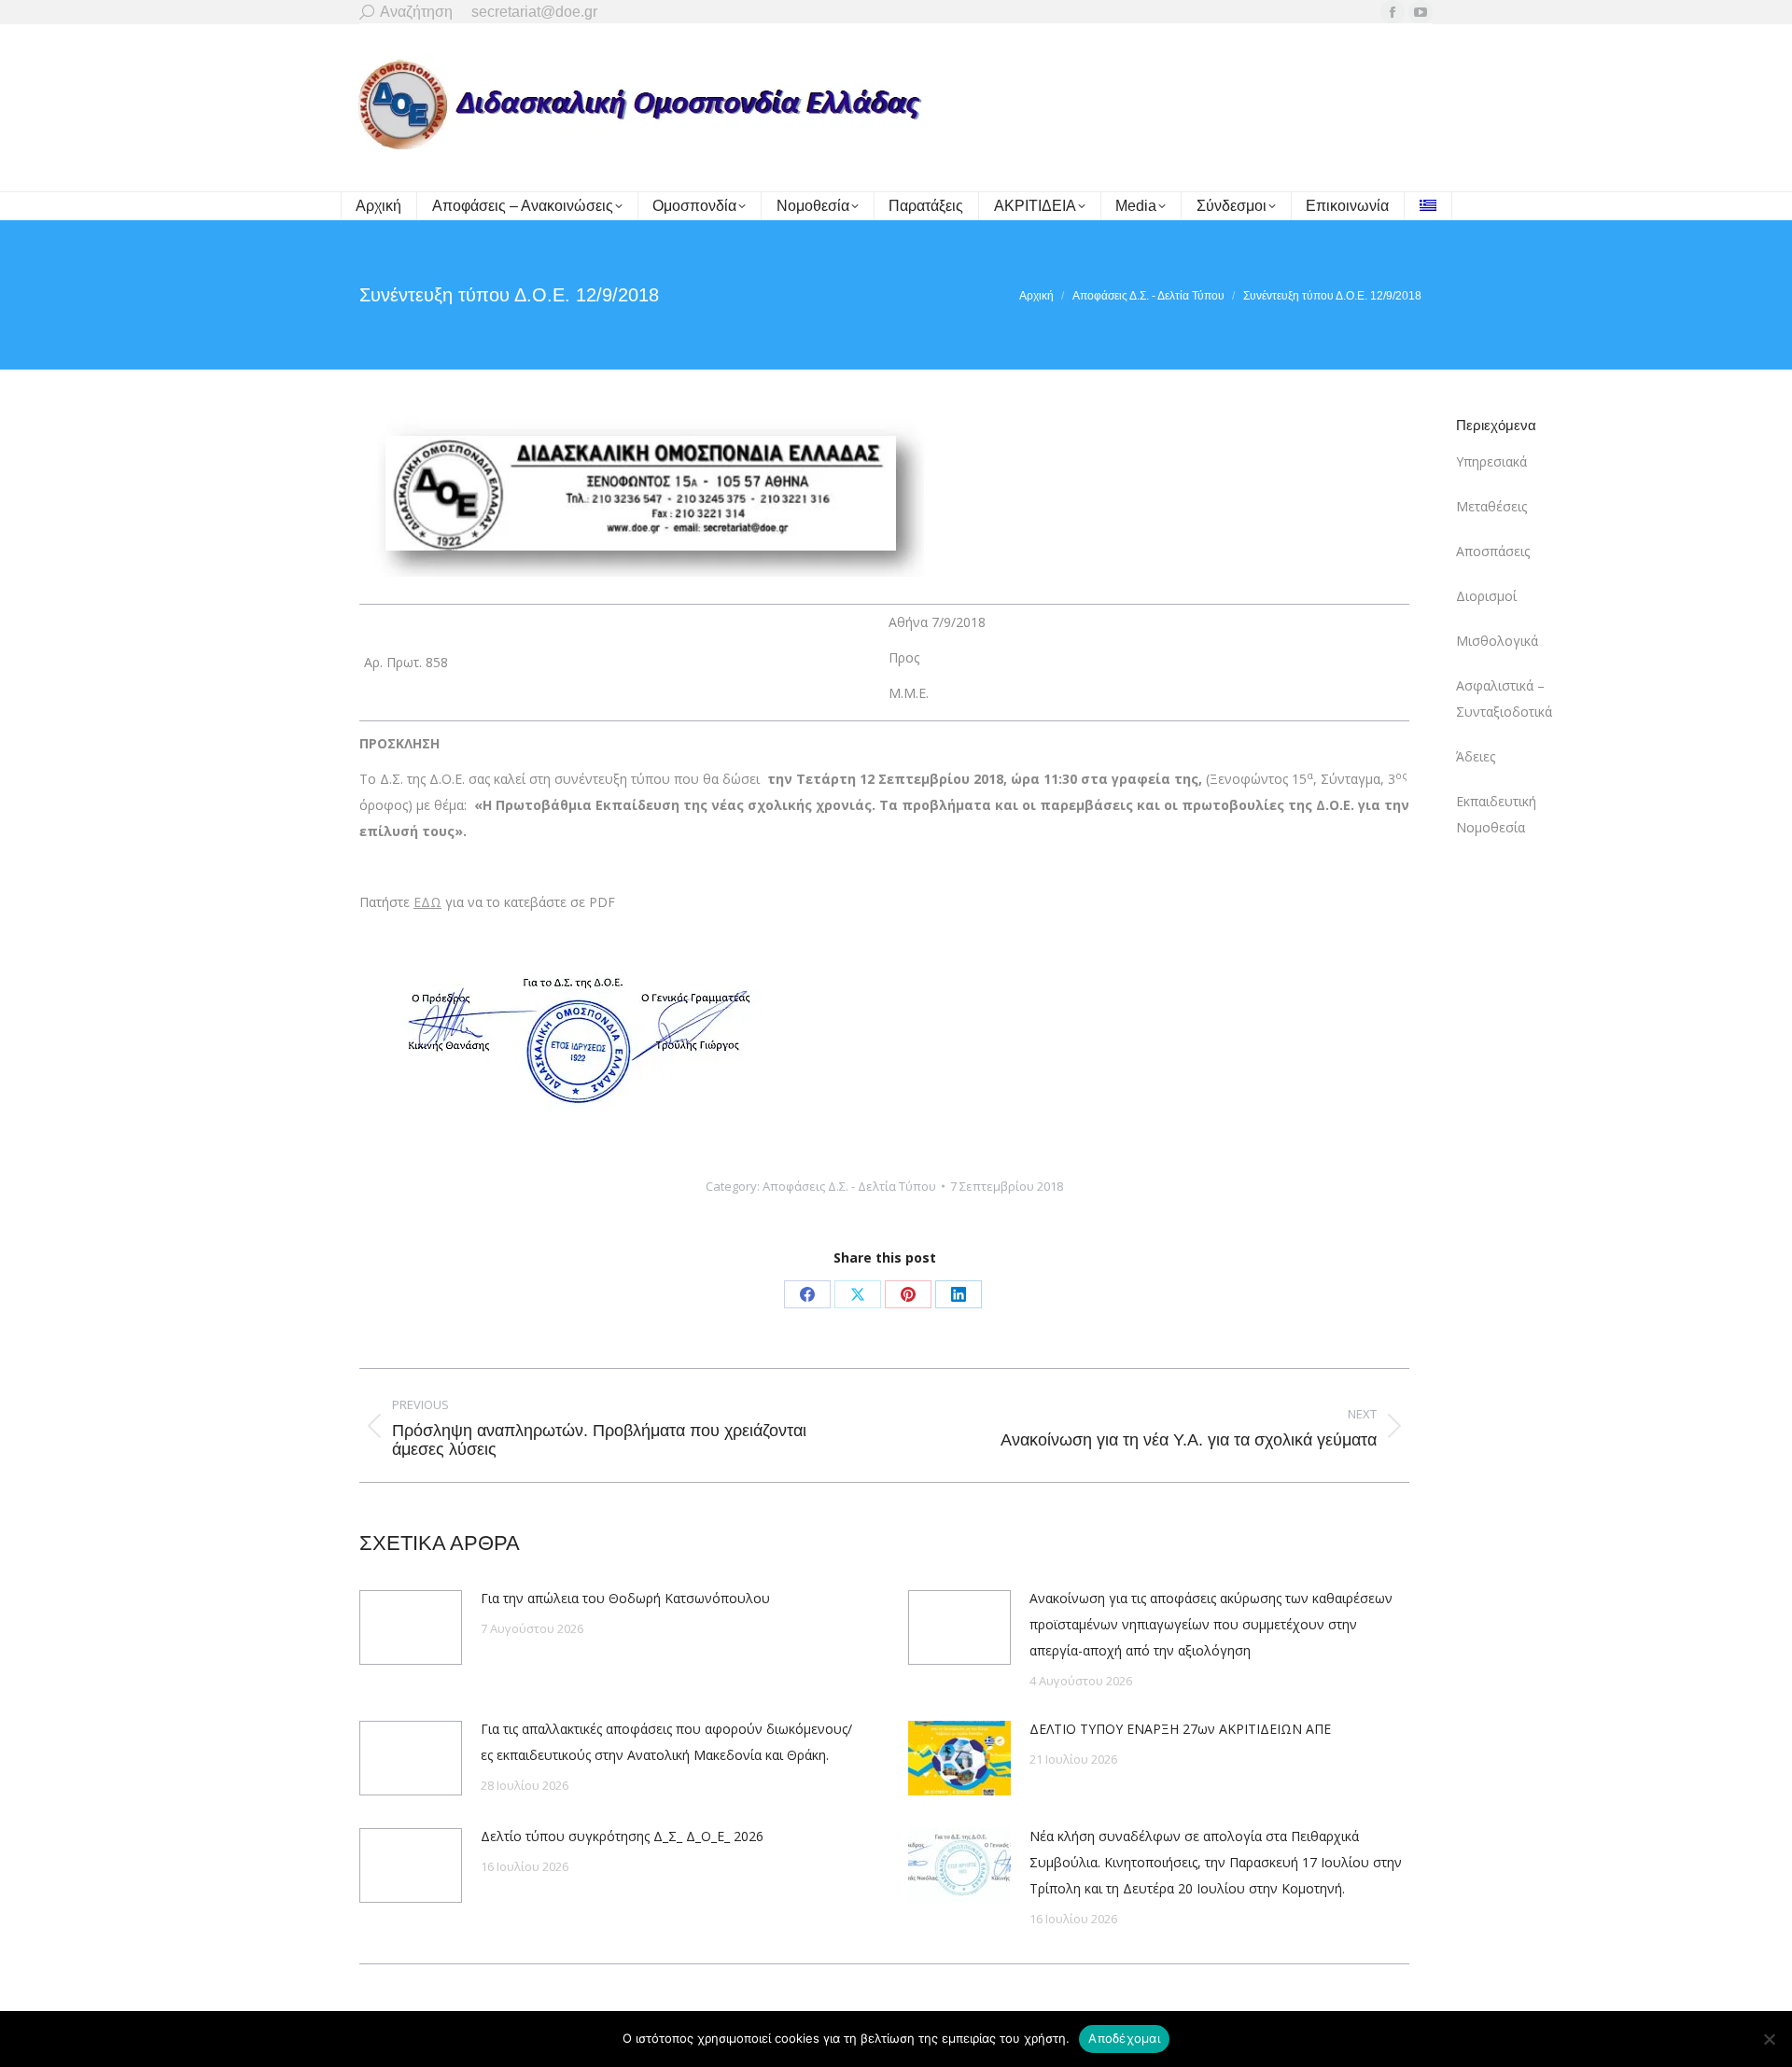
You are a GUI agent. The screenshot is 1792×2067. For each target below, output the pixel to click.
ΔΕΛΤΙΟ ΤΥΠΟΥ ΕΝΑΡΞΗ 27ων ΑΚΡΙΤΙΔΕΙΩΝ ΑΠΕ (1180, 1729)
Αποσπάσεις (1493, 551)
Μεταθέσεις (1491, 506)
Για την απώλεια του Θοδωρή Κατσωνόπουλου (625, 1598)
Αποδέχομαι (1124, 2038)
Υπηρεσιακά (1491, 461)
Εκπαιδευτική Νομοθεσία (1496, 814)
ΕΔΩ (427, 902)
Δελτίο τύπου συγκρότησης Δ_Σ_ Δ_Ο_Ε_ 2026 (622, 1836)
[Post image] (411, 1627)
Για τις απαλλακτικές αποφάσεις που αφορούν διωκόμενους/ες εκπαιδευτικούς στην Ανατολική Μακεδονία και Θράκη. (666, 1742)
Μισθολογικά (1497, 641)
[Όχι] (1769, 2039)
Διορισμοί (1486, 596)
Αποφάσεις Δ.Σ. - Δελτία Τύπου (849, 1186)
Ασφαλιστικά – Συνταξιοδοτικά (1504, 698)
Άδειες (1476, 756)
